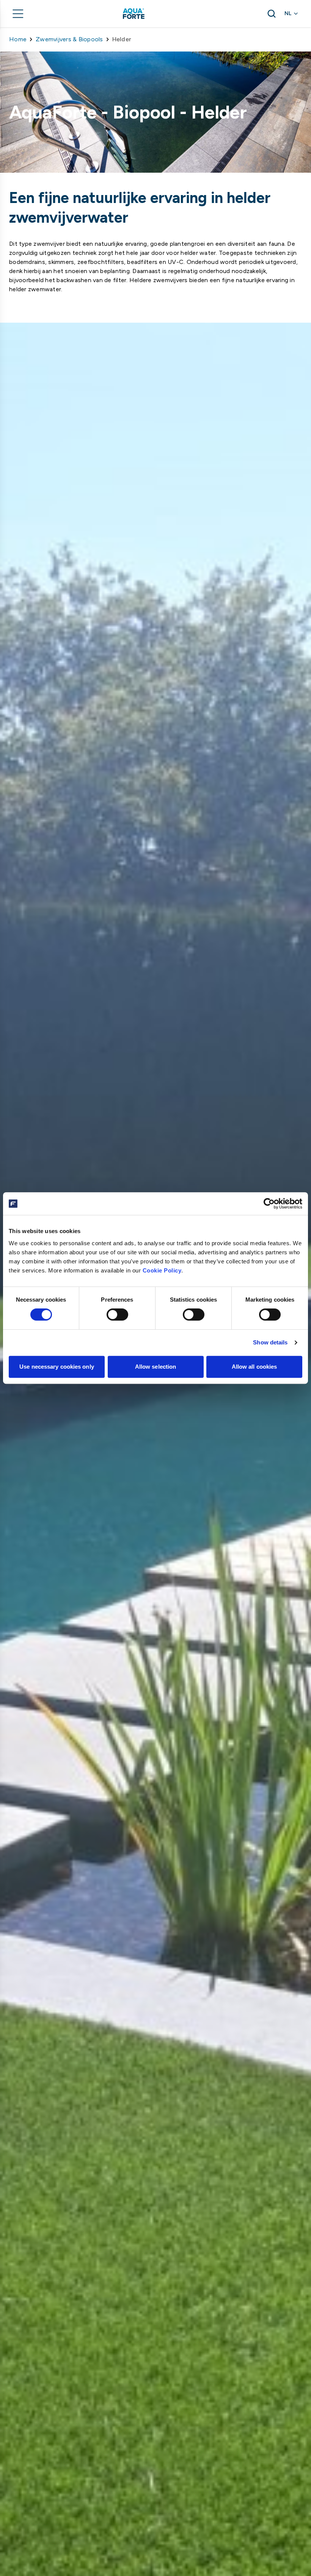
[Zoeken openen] (272, 14)
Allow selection (156, 1367)
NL (288, 13)
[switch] (117, 1315)
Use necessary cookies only (57, 1367)
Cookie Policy (162, 1270)
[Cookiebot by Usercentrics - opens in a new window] (269, 1204)
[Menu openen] (18, 14)
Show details (270, 1342)
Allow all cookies (254, 1367)
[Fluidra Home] (146, 14)
